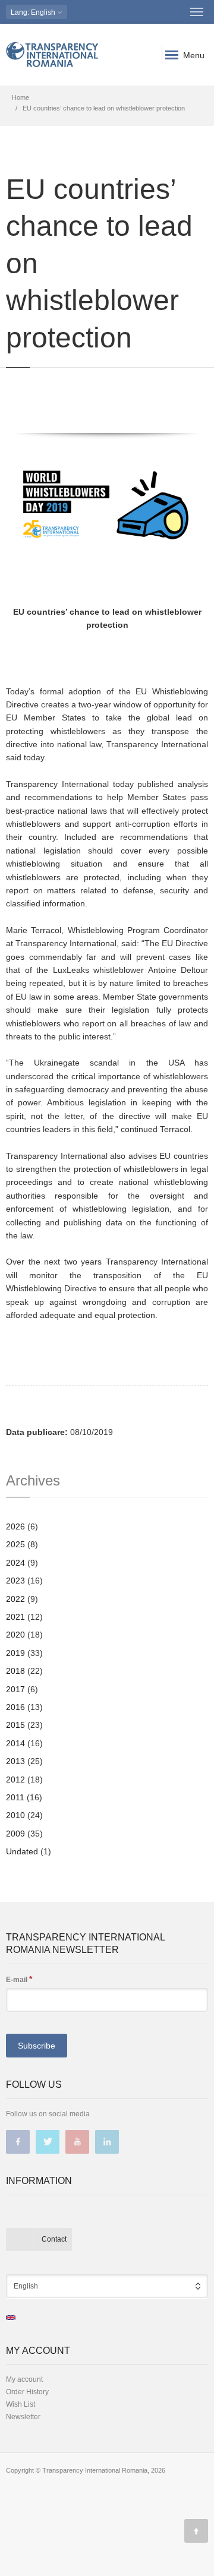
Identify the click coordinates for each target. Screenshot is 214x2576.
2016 (15, 1707)
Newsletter (23, 2417)
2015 (15, 1725)
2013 (15, 1761)
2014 (15, 1743)
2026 (15, 1526)
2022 (15, 1599)
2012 (15, 1780)
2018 (15, 1671)
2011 (15, 1797)
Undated (22, 1851)
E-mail (19, 1979)
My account (24, 2379)
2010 (15, 1815)
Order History (27, 2392)
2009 (15, 1834)
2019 (15, 1653)
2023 (15, 1581)
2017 (15, 1689)
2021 (15, 1617)
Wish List (21, 2404)
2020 (15, 1635)
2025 (15, 1544)
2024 (15, 1563)
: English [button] (34, 12)
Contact (54, 2239)
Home (21, 97)
